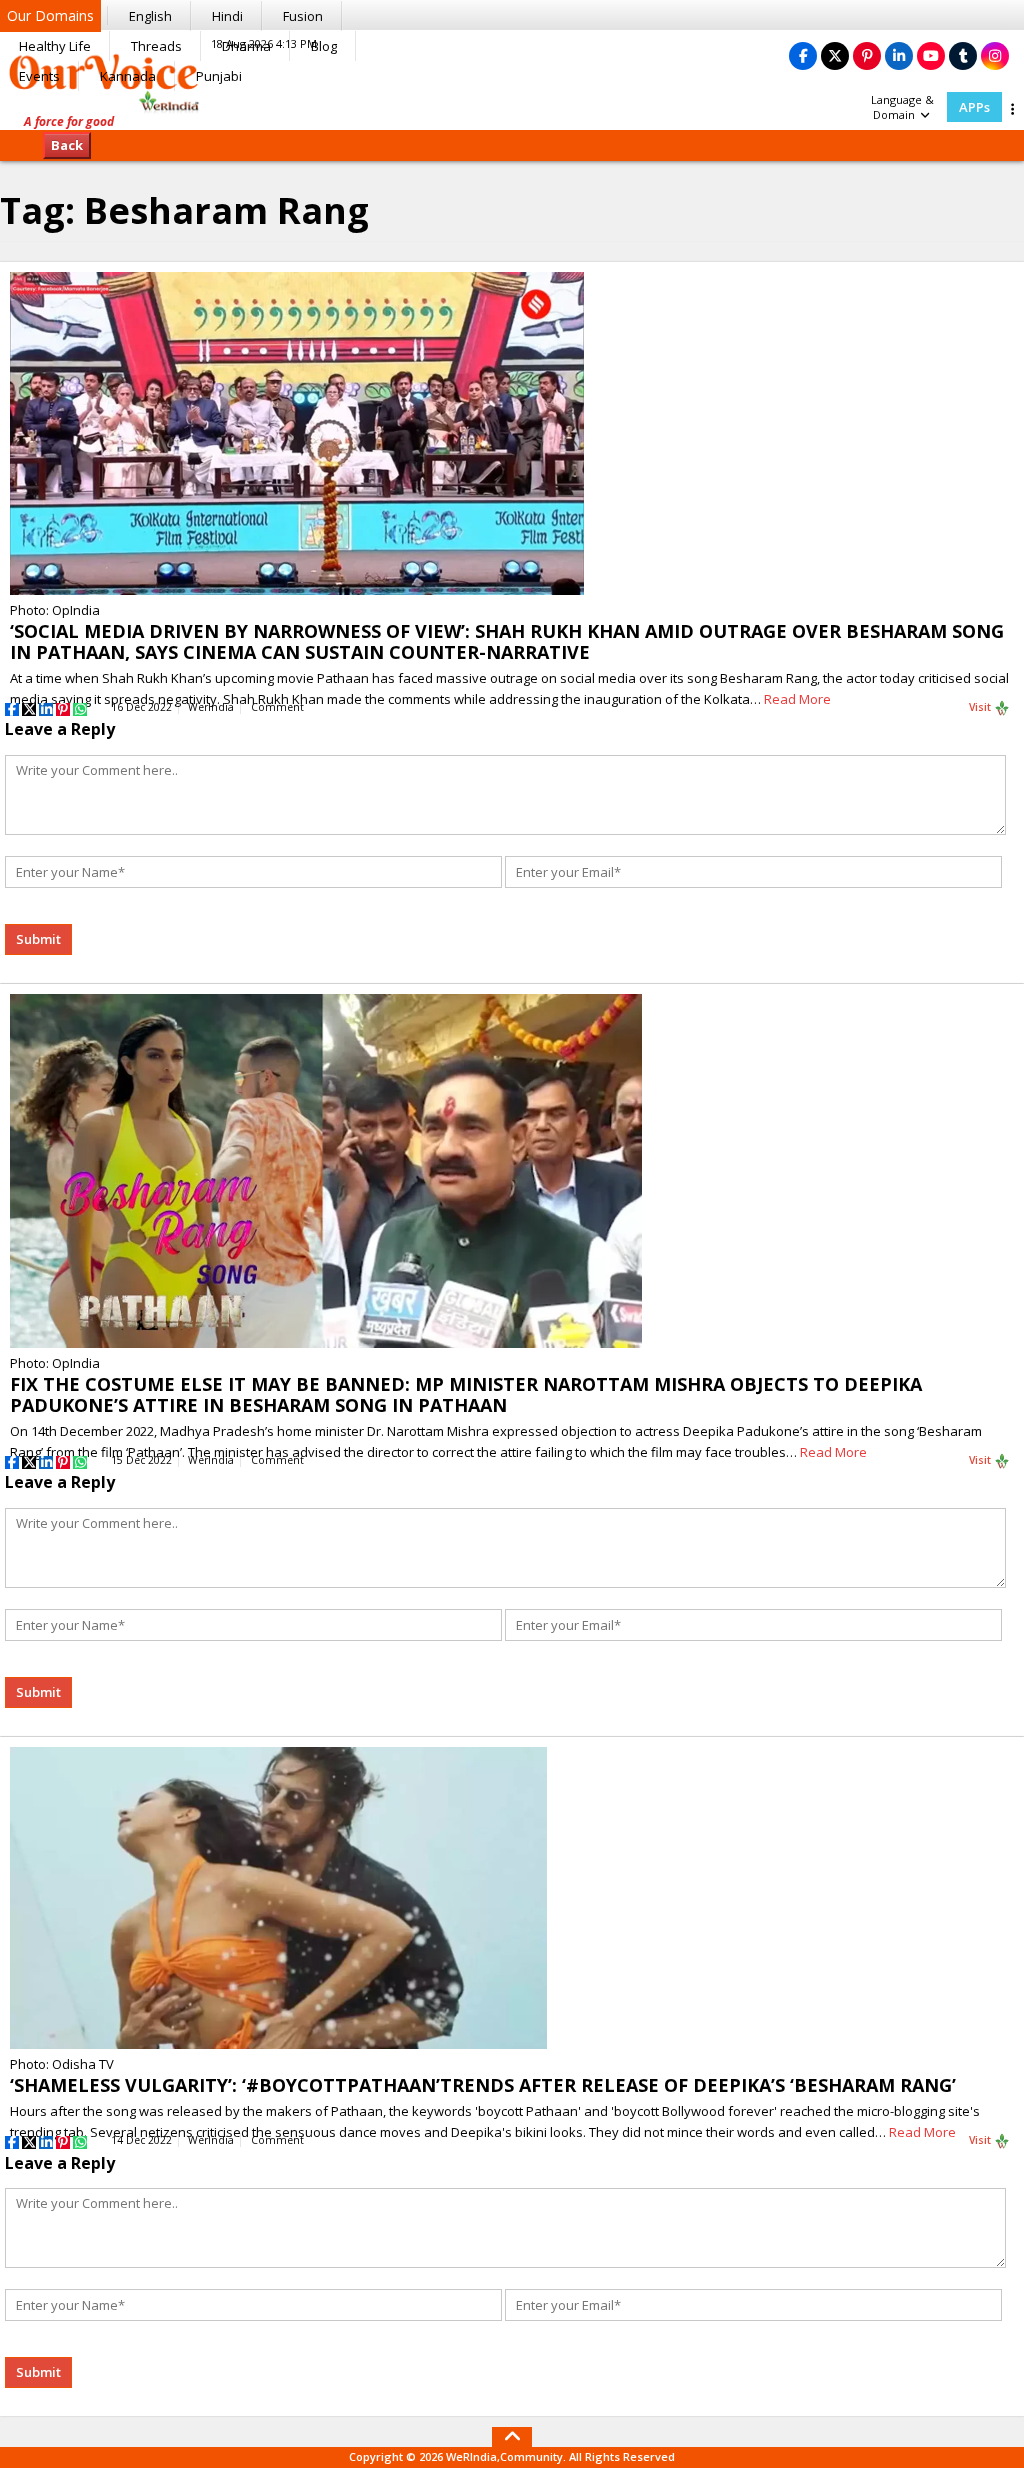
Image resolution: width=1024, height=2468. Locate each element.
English (150, 16)
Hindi (227, 16)
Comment (277, 707)
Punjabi (219, 76)
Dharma (246, 46)
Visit (981, 707)
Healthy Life (55, 46)
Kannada (128, 76)
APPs (974, 107)
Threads (156, 46)
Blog (324, 46)
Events (39, 76)
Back (67, 145)
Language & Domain (902, 107)
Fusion (303, 16)
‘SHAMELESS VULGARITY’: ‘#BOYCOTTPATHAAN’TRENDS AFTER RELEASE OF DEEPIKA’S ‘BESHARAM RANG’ (483, 2085)
